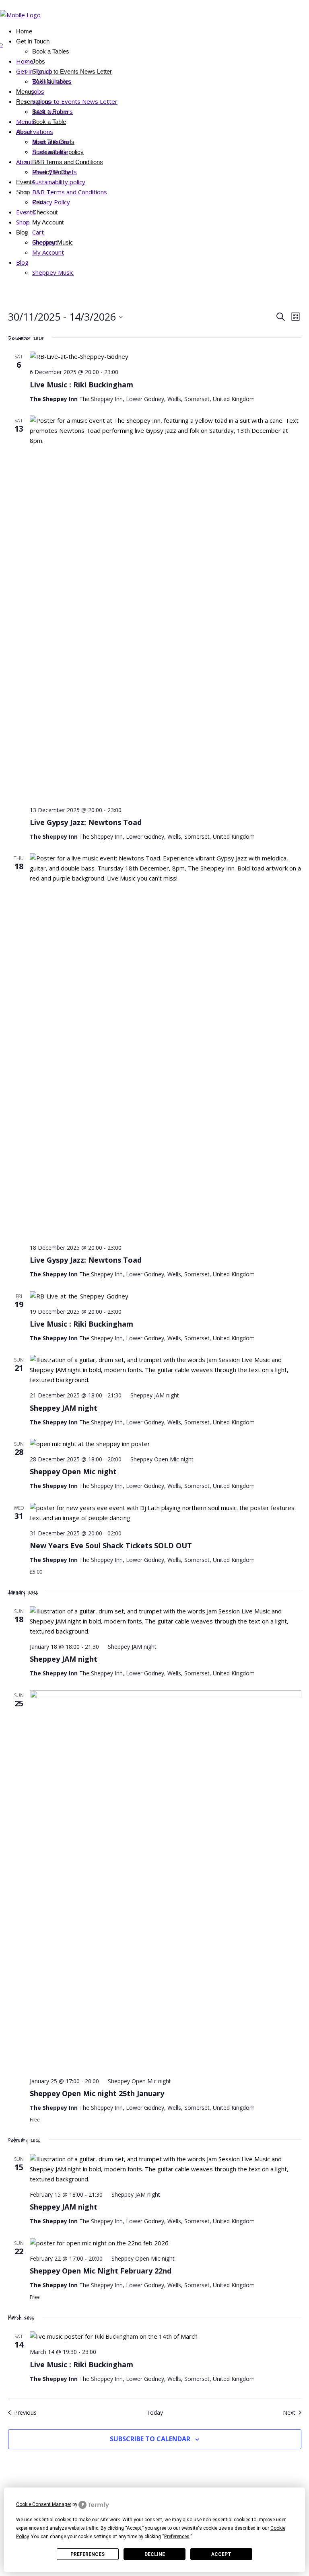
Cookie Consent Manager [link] (44, 2504)
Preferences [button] (177, 2537)
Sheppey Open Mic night (73, 1471)
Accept (221, 2554)
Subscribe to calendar (150, 2439)
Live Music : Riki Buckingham (81, 385)
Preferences (88, 2554)
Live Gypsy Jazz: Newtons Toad (86, 822)
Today (155, 2412)
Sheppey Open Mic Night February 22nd (101, 2271)
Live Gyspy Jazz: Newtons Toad (86, 1260)
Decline (155, 2554)
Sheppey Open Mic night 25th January (97, 2093)
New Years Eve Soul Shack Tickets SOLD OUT (111, 1545)
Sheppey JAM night (64, 1408)
